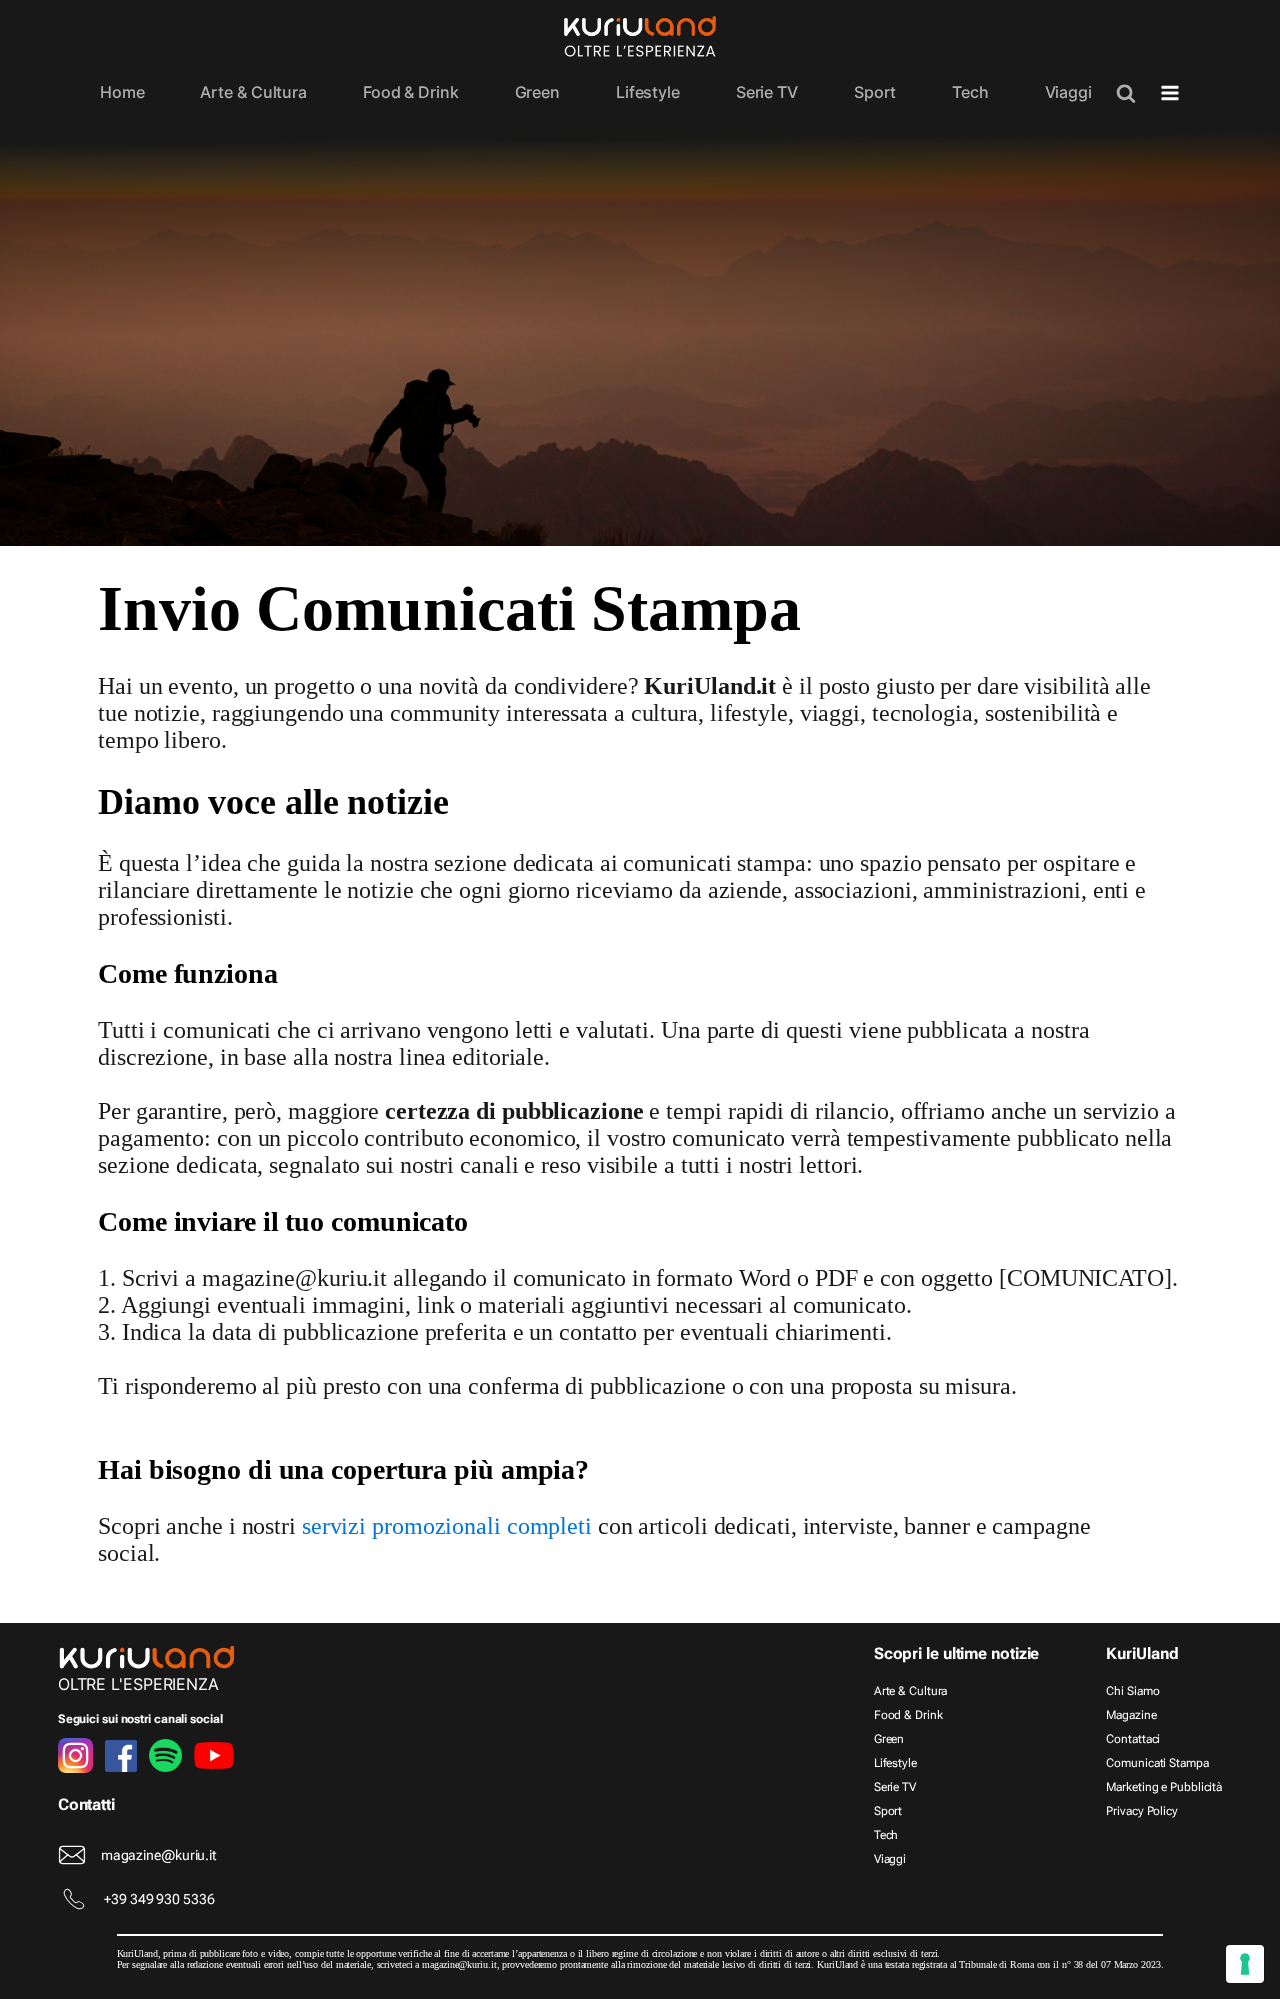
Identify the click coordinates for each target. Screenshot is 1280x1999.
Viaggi (1068, 92)
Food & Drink (411, 92)
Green (538, 92)
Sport (875, 92)
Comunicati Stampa (1157, 1763)
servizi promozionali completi (447, 1526)
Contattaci (1133, 1739)
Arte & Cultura (253, 92)
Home (122, 92)
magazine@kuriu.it (158, 1855)
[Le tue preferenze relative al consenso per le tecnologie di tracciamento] (1245, 1964)
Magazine (1131, 1715)
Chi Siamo (1132, 1691)
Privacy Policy (1142, 1811)
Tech (970, 92)
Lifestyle (648, 92)
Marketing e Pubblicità (1164, 1787)
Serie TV (767, 92)
